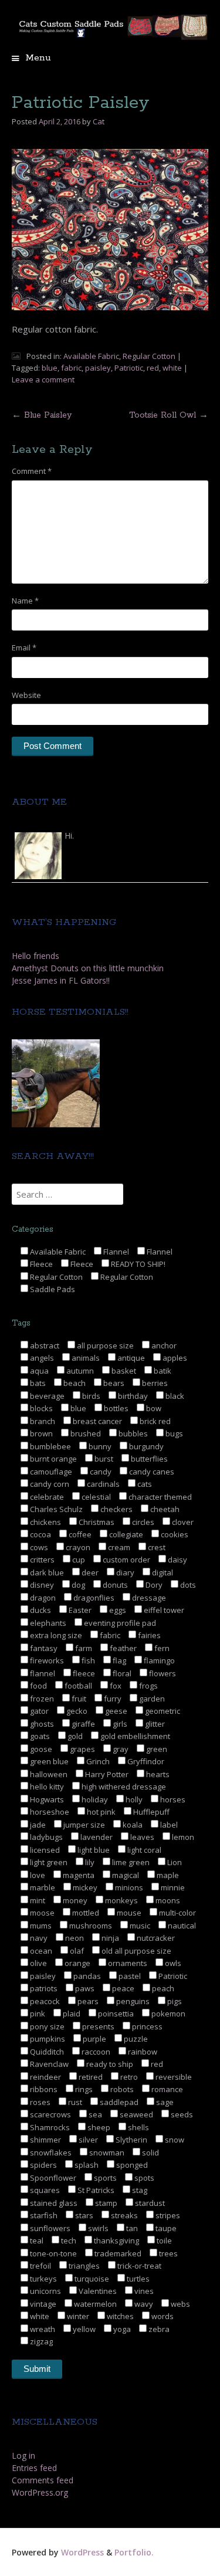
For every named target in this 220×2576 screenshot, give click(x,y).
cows (38, 1547)
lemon (182, 1837)
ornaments (127, 1963)
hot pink (100, 1812)
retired (90, 2077)
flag (119, 1660)
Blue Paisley (42, 415)
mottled (85, 1913)
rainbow (142, 2052)
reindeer (45, 2077)
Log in (23, 2455)
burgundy (145, 1446)
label (168, 1825)
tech (68, 2241)
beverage (46, 1396)
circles (142, 1522)
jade (37, 1825)
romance (166, 2089)
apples (174, 1358)
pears (87, 2001)
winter (77, 2316)
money (74, 1900)
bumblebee (50, 1446)
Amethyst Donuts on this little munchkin (88, 968)
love (37, 1875)
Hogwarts (46, 1799)
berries (154, 1383)
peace (122, 1988)
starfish (43, 2215)
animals (85, 1358)
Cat (99, 121)
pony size (46, 2026)
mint (37, 1900)
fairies (148, 1635)
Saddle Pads (52, 1289)
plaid (71, 2014)
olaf (76, 1951)
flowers (162, 1673)
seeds (181, 2114)
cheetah (164, 1509)
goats (39, 1736)
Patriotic (129, 368)
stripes (167, 2215)
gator (38, 1711)
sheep (98, 2127)
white (172, 368)
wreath (42, 2329)
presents (97, 2026)
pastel (129, 1976)
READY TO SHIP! (137, 1264)
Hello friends (35, 956)
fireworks (46, 1660)
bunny (99, 1446)
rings (83, 2089)
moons (167, 1900)
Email (24, 648)
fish (87, 1660)
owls (172, 1963)
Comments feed (43, 2480)
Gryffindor (145, 1761)
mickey (84, 1887)
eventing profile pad (119, 1623)
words (162, 2316)
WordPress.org (40, 2492)
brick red (154, 1421)
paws (84, 1988)
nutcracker (155, 1938)
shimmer (45, 2140)
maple (167, 1875)
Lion (174, 1862)
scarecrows (50, 2114)
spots (143, 2178)
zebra (158, 2329)
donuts (114, 1585)
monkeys (121, 1900)
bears (113, 1383)
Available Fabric (91, 356)
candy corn (49, 1484)
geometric (162, 1711)
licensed (44, 1850)
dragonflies (93, 1598)
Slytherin (131, 2140)
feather (122, 1648)
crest (156, 1547)
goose (40, 1749)
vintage (42, 2304)
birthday (132, 1396)
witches (119, 2316)
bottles (115, 1408)
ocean (40, 1951)
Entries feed (34, 2468)
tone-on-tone (53, 2253)
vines (143, 2291)
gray (120, 1749)
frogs (148, 1686)
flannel (42, 1673)
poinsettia (115, 2014)
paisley (98, 368)
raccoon (95, 2052)
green (156, 1749)
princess (146, 2026)
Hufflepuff (150, 1812)
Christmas (96, 1522)
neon (74, 1938)
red (153, 368)
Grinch (97, 1761)
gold (74, 1736)
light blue (93, 1850)
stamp (105, 2203)
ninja (109, 1938)
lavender (96, 1837)
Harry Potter (106, 1774)
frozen (41, 1699)
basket (123, 1371)
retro (128, 2077)
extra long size (55, 1635)
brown (40, 1433)
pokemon (167, 2014)
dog (77, 1585)
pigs (174, 2001)
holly (133, 1799)
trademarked (117, 2253)
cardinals (102, 1484)
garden (151, 1699)
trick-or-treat (138, 2266)
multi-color (177, 1913)
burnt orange (53, 1459)
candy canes (151, 1472)
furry (112, 1699)
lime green (130, 1862)
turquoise (91, 2279)
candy (100, 1472)
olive (38, 1963)
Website (26, 695)
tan (131, 2228)
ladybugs (45, 1837)
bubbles (132, 1433)
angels (41, 1358)
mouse (128, 1913)
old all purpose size (136, 1951)
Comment (32, 471)
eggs (117, 1610)
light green (48, 1862)
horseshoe (49, 1812)
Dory (153, 1585)
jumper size (83, 1825)
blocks (40, 1408)
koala (132, 1825)
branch (42, 1421)
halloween (48, 1774)
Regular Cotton (149, 356)
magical (125, 1875)
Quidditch (46, 2052)
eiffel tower (163, 1610)
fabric (71, 368)
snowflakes (50, 2153)
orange (77, 1963)
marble (42, 1887)
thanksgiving (116, 2241)
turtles (137, 2279)
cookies (174, 1534)
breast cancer (97, 1421)
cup (78, 1560)
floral (121, 1673)
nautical (181, 1926)
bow (153, 1408)
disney (41, 1585)
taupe (165, 2228)
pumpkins (47, 2039)
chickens (45, 1522)
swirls (97, 2228)
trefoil (40, 2266)
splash (86, 2165)
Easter (79, 1610)
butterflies (148, 1459)
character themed (159, 1497)
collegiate (125, 1534)
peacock (44, 2001)
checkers (116, 1509)
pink (37, 2014)
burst (103, 1459)
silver (87, 2140)
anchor (163, 1345)
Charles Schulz (55, 1509)
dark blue (46, 1572)
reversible (173, 2077)
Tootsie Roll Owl (169, 415)
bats (37, 1383)
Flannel (115, 1252)
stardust (149, 2203)
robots (121, 2089)
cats (144, 1484)
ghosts (41, 1724)
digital (162, 1572)
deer (89, 1572)
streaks (123, 2215)
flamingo (158, 1660)
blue (50, 368)
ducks (40, 1610)
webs (180, 2304)
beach (74, 1383)
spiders (43, 2165)
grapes (82, 1749)
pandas (86, 1976)
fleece (83, 1673)
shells (138, 2127)
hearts (157, 1774)
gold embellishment (134, 1736)
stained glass (53, 2203)
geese (115, 1711)
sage (164, 2102)
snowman (106, 2153)
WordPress (82, 2552)
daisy (177, 1560)
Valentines (97, 2291)
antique (130, 1358)
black (174, 1396)
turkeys (43, 2279)
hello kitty (46, 1787)
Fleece (40, 1264)
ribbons (43, 2089)
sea (94, 2114)
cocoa (40, 1534)
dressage (148, 1598)
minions (128, 1887)
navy (38, 1938)
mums (40, 1926)
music (139, 1926)
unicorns (45, 2291)
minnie (172, 1887)
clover (182, 1522)
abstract (44, 1345)
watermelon (94, 2304)
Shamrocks (49, 2127)
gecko (76, 1711)
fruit (78, 1699)
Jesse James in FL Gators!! (61, 980)
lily (89, 1862)
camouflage (50, 1472)
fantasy (43, 1648)
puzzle (135, 2039)
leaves (141, 1837)
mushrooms (90, 1926)
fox (115, 1686)
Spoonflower (52, 2178)
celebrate (46, 1497)
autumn (79, 1371)
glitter (154, 1724)
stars (83, 2215)
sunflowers (49, 2228)
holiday (94, 1799)
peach (162, 1988)
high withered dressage (123, 1787)
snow (174, 2140)
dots (187, 1585)
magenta (78, 1875)
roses (39, 2102)
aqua (38, 1371)
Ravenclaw (48, 2064)
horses (172, 1799)
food (38, 1686)
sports (104, 2178)
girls (119, 1724)
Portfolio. (134, 2552)
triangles (83, 2266)
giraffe (82, 1724)
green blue (48, 1761)
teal (36, 2241)
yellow (83, 2329)
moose (41, 1913)
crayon (77, 1547)
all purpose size (104, 1345)
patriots (43, 1988)
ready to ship (109, 2064)
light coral (143, 1850)
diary (124, 1572)
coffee (79, 1534)
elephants (47, 1623)
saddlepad (118, 2102)
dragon (42, 1598)
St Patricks (95, 2190)
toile (163, 2241)
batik (162, 1371)
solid (150, 2153)
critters (41, 1560)
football (77, 1686)
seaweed (136, 2114)
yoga (121, 2329)
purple (94, 2039)
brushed (85, 1433)
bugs (173, 1433)
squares (44, 2190)
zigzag (40, 2341)
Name (25, 601)
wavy (143, 2304)
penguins (132, 2001)
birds (90, 1396)
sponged (131, 2165)
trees (167, 2253)
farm (83, 1648)
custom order (126, 1560)
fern (161, 1648)
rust (74, 2102)
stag (139, 2190)
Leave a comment (43, 379)
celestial (95, 1497)
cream (118, 1547)
